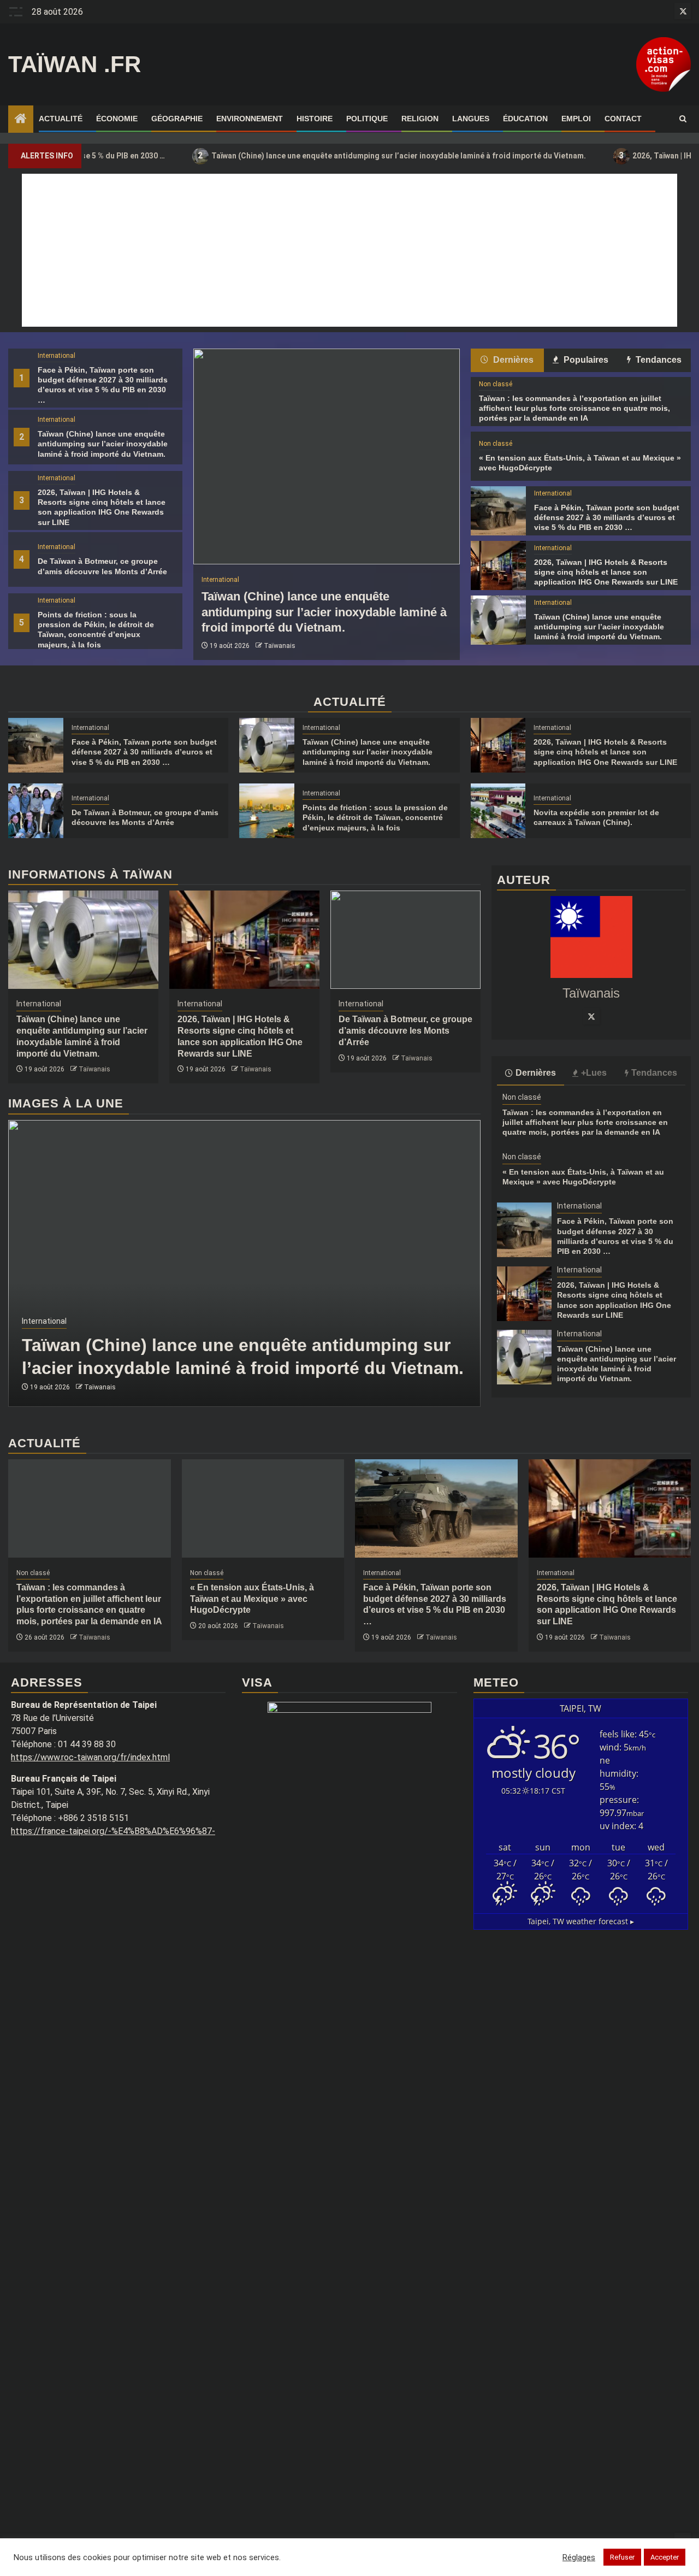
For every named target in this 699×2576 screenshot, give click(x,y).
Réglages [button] (579, 2557)
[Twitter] (591, 1016)
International (57, 356)
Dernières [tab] (512, 360)
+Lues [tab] (594, 1073)
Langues (471, 119)
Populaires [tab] (585, 360)
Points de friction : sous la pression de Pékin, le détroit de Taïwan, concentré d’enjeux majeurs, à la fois (375, 817)
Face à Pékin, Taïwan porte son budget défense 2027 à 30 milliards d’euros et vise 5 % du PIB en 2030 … (607, 517)
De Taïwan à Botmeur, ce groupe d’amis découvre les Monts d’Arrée (405, 1031)
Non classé (496, 384)
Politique (367, 119)
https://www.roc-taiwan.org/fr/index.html (90, 1757)
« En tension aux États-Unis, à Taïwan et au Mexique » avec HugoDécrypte (252, 1599)
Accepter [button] (665, 2557)
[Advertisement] (349, 250)
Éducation (525, 119)
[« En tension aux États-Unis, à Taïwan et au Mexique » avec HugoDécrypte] (263, 1508)
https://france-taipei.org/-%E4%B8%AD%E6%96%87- (113, 1831)
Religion (420, 119)
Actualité (61, 119)
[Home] (21, 120)
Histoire (315, 119)
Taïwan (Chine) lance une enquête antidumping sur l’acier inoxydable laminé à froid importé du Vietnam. (329, 155)
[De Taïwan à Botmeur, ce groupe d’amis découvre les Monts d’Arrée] (36, 811)
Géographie (177, 119)
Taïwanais (280, 646)
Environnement (250, 119)
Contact (623, 119)
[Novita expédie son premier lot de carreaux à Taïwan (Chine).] (498, 811)
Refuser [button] (622, 2557)
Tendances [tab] (657, 360)
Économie (117, 119)
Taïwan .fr (75, 64)
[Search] (683, 119)
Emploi (576, 119)
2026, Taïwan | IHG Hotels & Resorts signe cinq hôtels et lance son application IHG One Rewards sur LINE (606, 572)
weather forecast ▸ (581, 1921)
